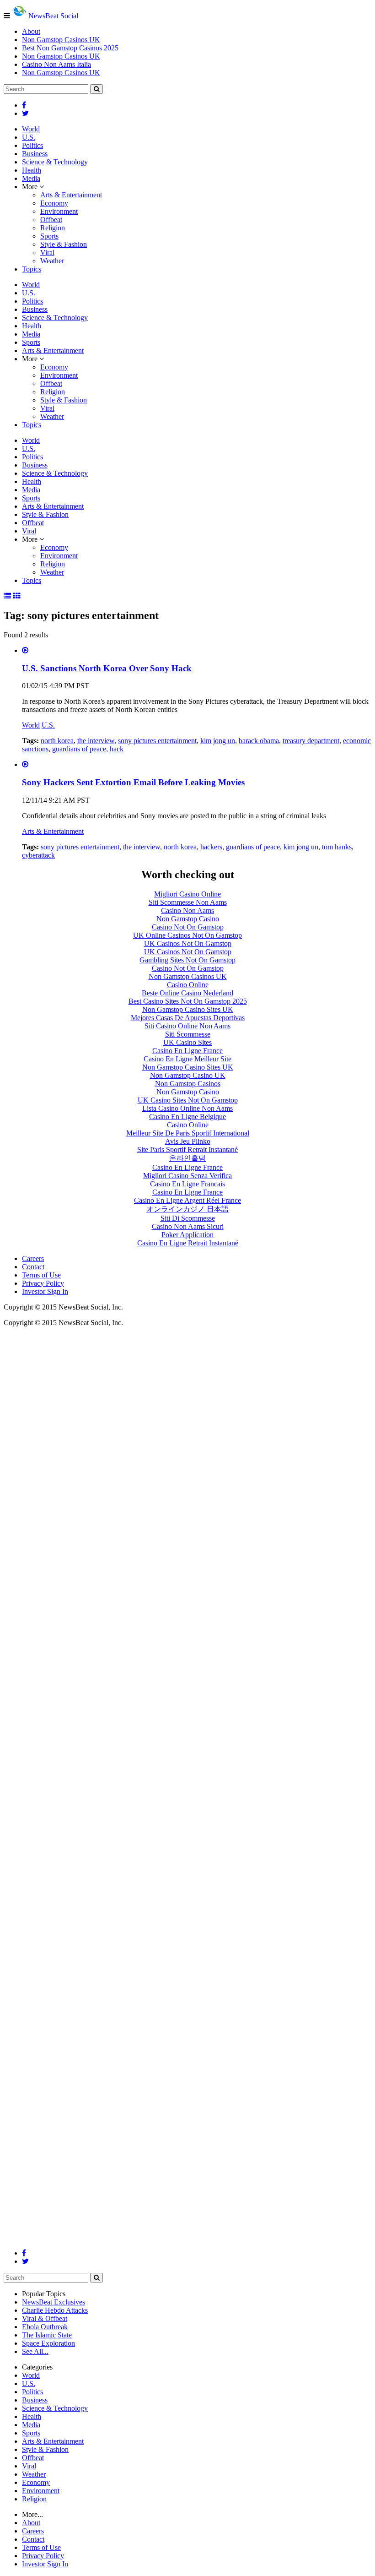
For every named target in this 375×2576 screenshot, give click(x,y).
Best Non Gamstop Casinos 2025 (70, 48)
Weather (52, 261)
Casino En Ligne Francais (187, 1184)
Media (31, 178)
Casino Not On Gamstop (188, 927)
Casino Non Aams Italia (56, 64)
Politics (32, 145)
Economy (54, 203)
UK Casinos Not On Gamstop (188, 943)
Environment (59, 211)
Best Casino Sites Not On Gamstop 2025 (188, 1001)
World (31, 129)
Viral (47, 253)
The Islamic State (47, 2335)
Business (35, 154)
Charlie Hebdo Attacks (55, 2310)
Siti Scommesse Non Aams (188, 902)
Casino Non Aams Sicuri (188, 1226)
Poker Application (187, 1235)
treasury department (311, 741)
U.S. (29, 137)
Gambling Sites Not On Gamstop (187, 960)
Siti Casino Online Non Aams (187, 1026)
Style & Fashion (64, 244)
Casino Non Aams (187, 910)
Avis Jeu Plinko (188, 1141)
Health (32, 170)
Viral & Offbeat (45, 2318)
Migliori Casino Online (187, 894)
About (31, 31)
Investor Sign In (45, 1291)
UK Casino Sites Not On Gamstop (188, 1100)
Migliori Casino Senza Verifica (187, 1176)
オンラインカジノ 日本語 (187, 1209)
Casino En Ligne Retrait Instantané (188, 1243)
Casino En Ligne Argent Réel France (187, 1200)
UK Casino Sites (187, 1042)
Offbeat (51, 220)
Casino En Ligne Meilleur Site (187, 1059)
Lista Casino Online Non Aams (187, 1108)
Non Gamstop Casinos (188, 1084)
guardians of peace (79, 749)
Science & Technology (55, 162)
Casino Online (188, 985)
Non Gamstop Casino (188, 919)
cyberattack (38, 855)
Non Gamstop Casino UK (188, 1075)
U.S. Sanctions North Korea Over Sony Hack (107, 668)
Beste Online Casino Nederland (187, 993)
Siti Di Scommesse (188, 1218)
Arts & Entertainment (71, 195)
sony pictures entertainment (157, 741)
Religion (53, 228)
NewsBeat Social (52, 16)
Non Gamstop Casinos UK (61, 40)
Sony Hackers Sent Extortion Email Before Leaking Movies (133, 782)
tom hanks (337, 847)
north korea (57, 741)
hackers (211, 847)
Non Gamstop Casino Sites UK (188, 1009)
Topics (32, 269)
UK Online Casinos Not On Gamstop (187, 935)
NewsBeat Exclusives (54, 2302)
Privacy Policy (43, 1283)
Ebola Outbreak (45, 2327)
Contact (33, 1267)
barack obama (259, 741)
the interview (96, 741)
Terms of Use (41, 1275)
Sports (49, 236)
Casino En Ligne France (187, 1051)
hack (117, 749)
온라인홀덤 (187, 1158)
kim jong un (218, 741)
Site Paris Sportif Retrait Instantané (187, 1149)
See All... (35, 2351)
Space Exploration (48, 2343)
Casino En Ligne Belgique (187, 1117)
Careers (33, 1258)
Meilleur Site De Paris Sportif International (188, 1133)
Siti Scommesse (188, 1034)
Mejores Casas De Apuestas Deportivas (188, 1018)
